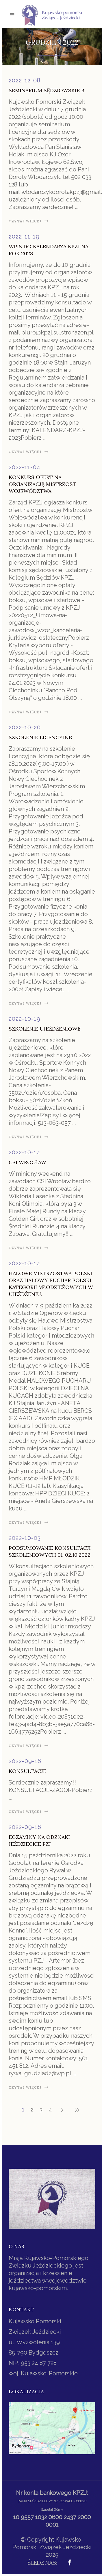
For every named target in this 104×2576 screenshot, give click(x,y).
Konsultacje (27, 1771)
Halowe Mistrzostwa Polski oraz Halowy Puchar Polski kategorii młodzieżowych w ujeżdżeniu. (51, 1284)
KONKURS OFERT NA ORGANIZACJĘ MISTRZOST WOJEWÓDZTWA (42, 484)
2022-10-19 (25, 1019)
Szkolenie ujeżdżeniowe (45, 1029)
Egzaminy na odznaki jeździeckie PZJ (39, 1840)
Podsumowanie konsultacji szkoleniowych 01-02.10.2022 (50, 1551)
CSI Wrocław (27, 1162)
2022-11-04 (25, 467)
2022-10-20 (25, 727)
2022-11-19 (24, 236)
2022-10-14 (25, 1152)
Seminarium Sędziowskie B (47, 90)
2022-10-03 (25, 1538)
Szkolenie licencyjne (40, 737)
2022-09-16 (25, 1761)
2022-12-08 (25, 80)
